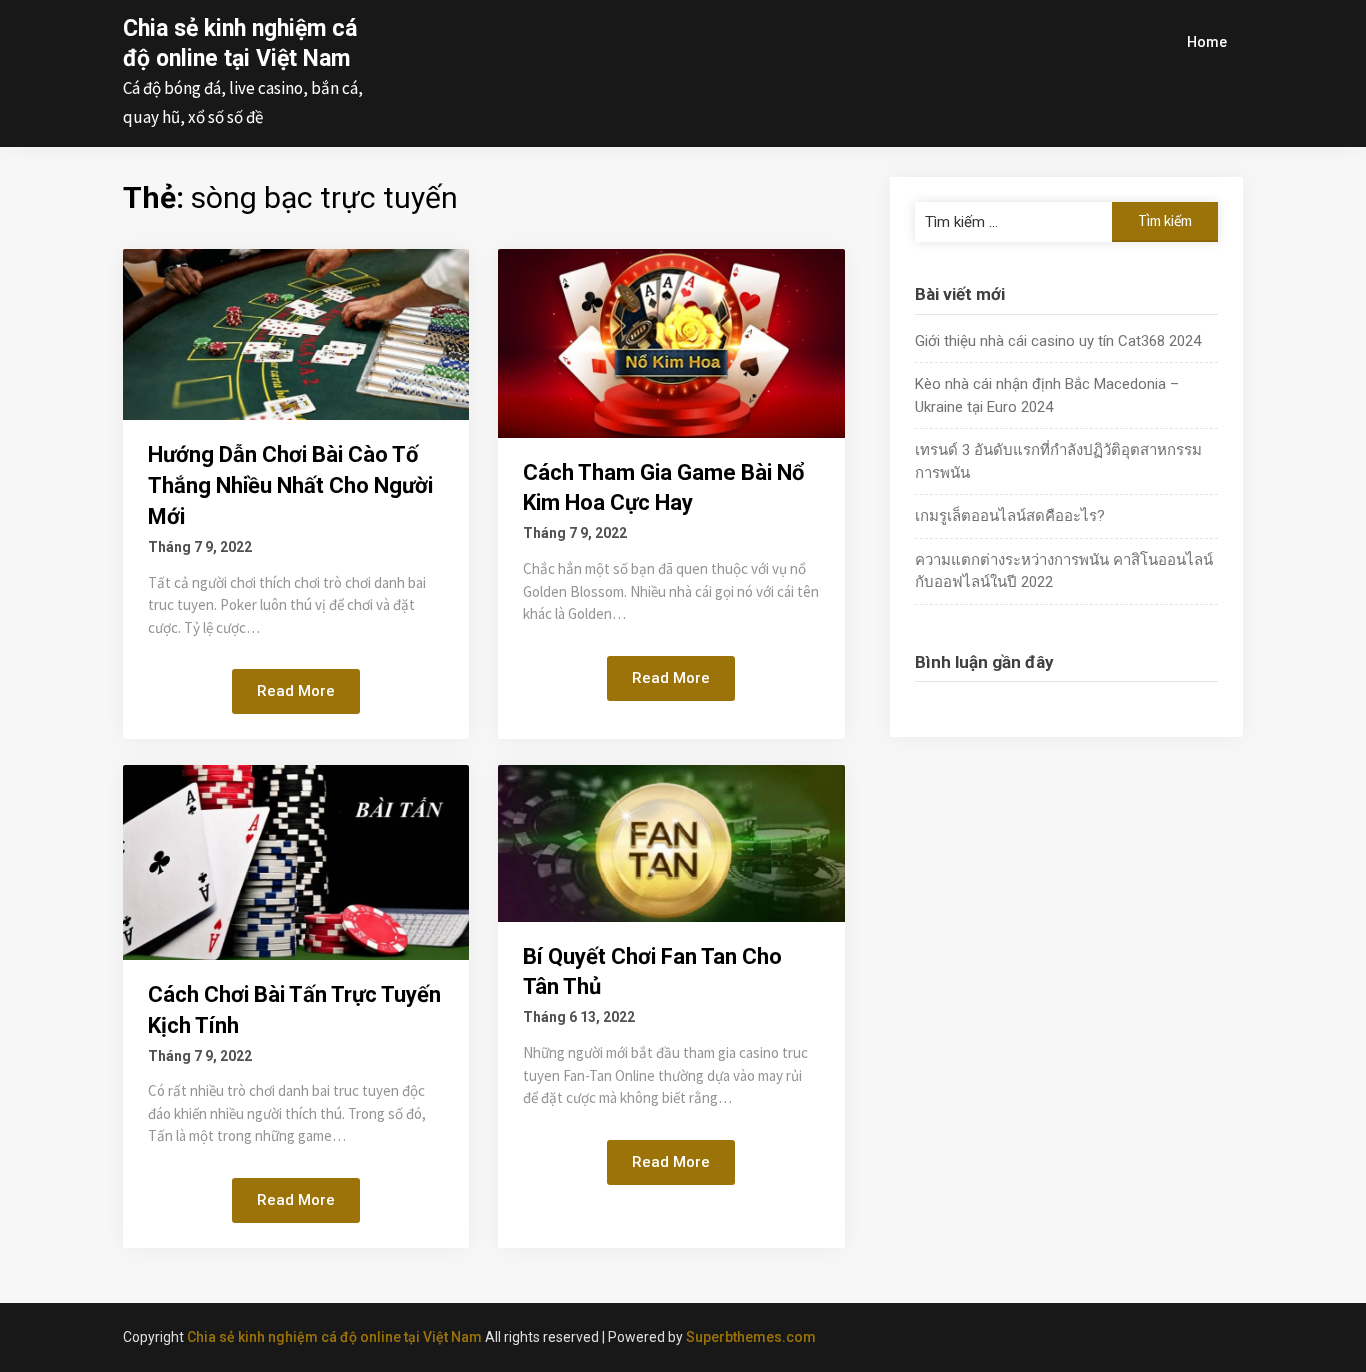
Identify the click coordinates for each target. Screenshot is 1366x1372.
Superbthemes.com (751, 1337)
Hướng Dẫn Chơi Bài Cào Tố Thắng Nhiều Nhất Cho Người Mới (290, 485)
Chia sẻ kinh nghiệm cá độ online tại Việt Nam (334, 1337)
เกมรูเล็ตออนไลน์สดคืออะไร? (1010, 516)
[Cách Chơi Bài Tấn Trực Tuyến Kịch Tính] (296, 861)
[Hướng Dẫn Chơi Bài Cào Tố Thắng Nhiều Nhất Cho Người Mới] (296, 333)
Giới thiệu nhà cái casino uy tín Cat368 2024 (1058, 341)
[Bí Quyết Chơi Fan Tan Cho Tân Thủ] (671, 842)
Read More (296, 691)
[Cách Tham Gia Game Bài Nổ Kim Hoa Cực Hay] (671, 342)
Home (1207, 42)
